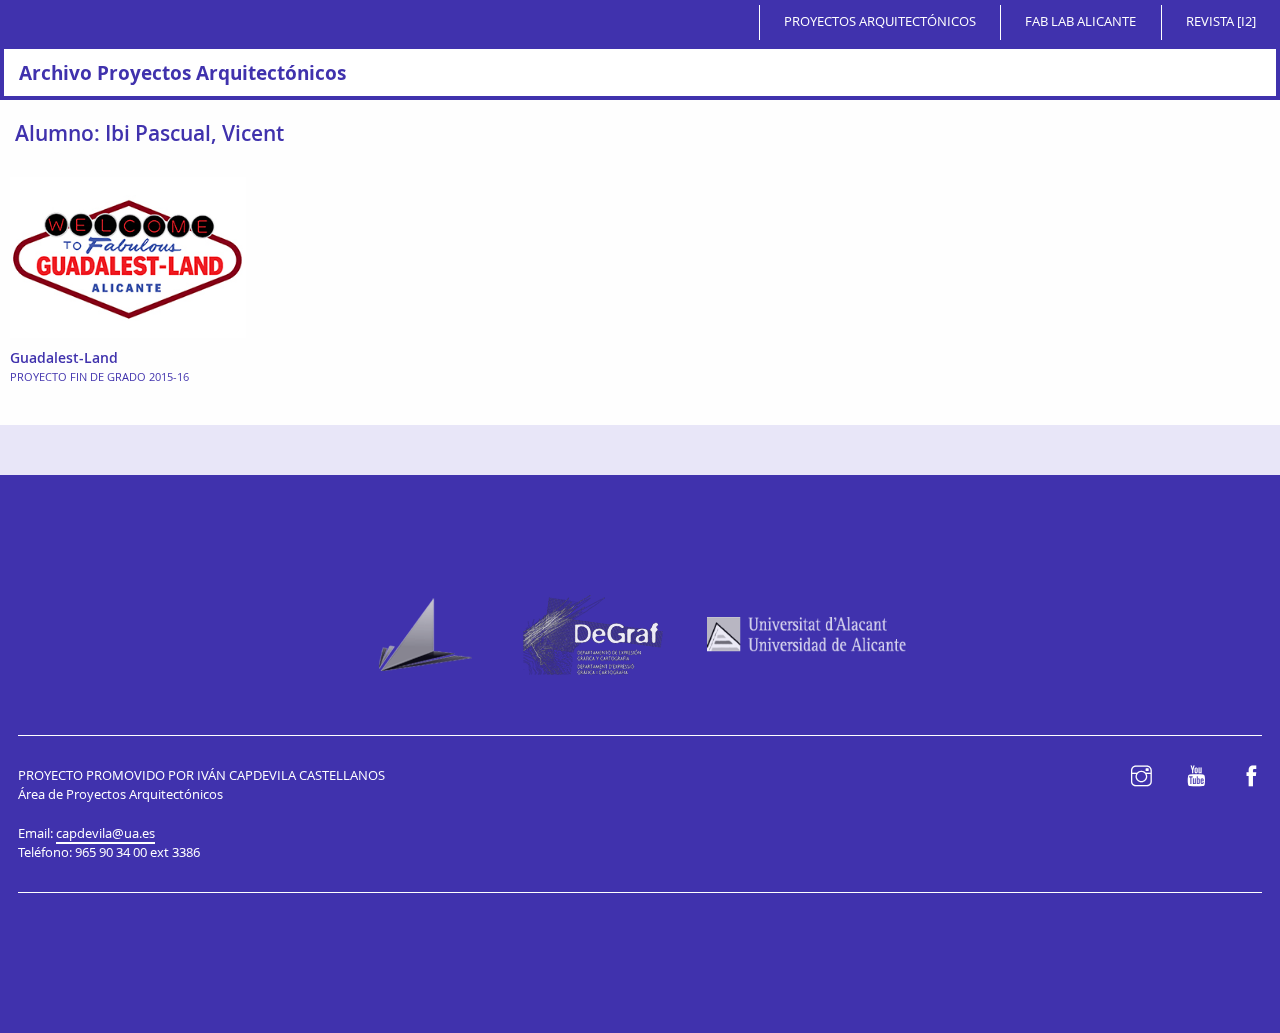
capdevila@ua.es (105, 833)
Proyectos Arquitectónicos (880, 21)
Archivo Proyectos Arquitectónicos (182, 72)
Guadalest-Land (64, 357)
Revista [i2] (1221, 21)
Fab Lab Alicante (1080, 21)
